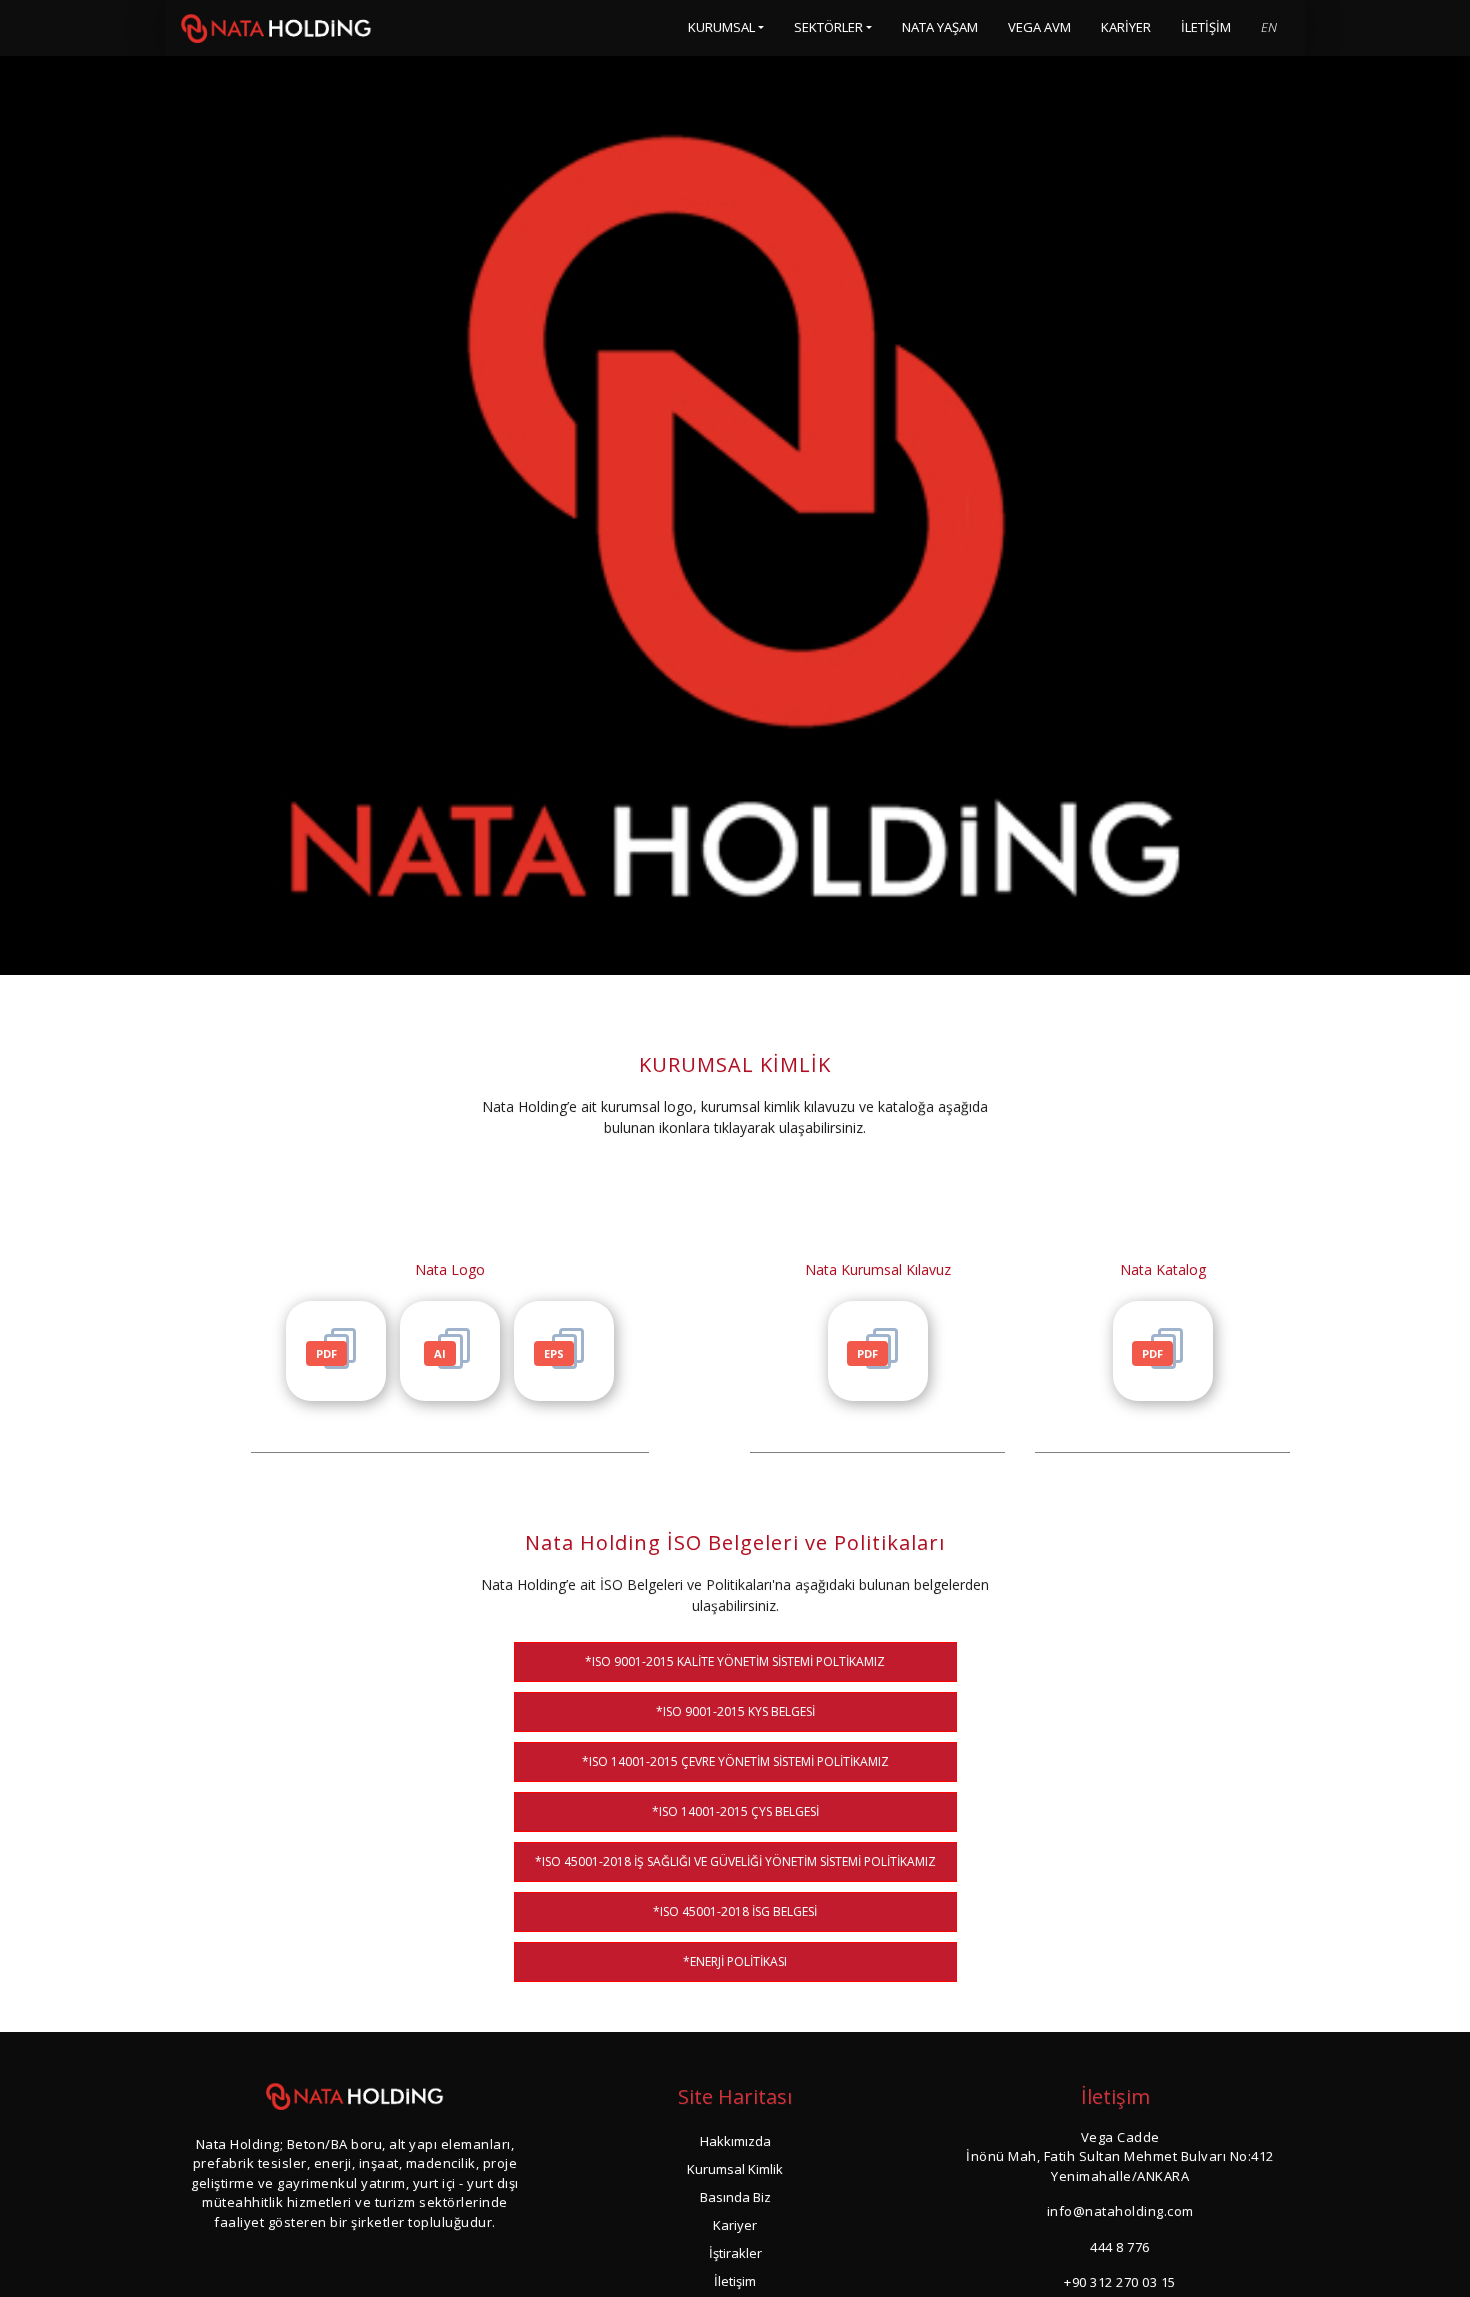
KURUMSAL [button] (721, 27)
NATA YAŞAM (940, 27)
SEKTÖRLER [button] (828, 27)
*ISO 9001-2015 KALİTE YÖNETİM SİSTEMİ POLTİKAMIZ (735, 1661)
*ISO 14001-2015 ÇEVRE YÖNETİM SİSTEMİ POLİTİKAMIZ (735, 1761)
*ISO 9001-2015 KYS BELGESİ (735, 1711)
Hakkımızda (735, 2141)
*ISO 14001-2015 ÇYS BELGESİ (735, 1811)
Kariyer (735, 2225)
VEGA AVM (1039, 27)
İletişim (735, 2281)
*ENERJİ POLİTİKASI (735, 1961)
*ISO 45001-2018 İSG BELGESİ (735, 1911)
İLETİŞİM (1206, 27)
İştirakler (735, 2253)
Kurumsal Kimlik (735, 2169)
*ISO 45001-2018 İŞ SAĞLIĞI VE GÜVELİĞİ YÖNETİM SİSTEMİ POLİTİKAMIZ (735, 1861)
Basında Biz (735, 2197)
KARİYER (1126, 27)
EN (1269, 27)
